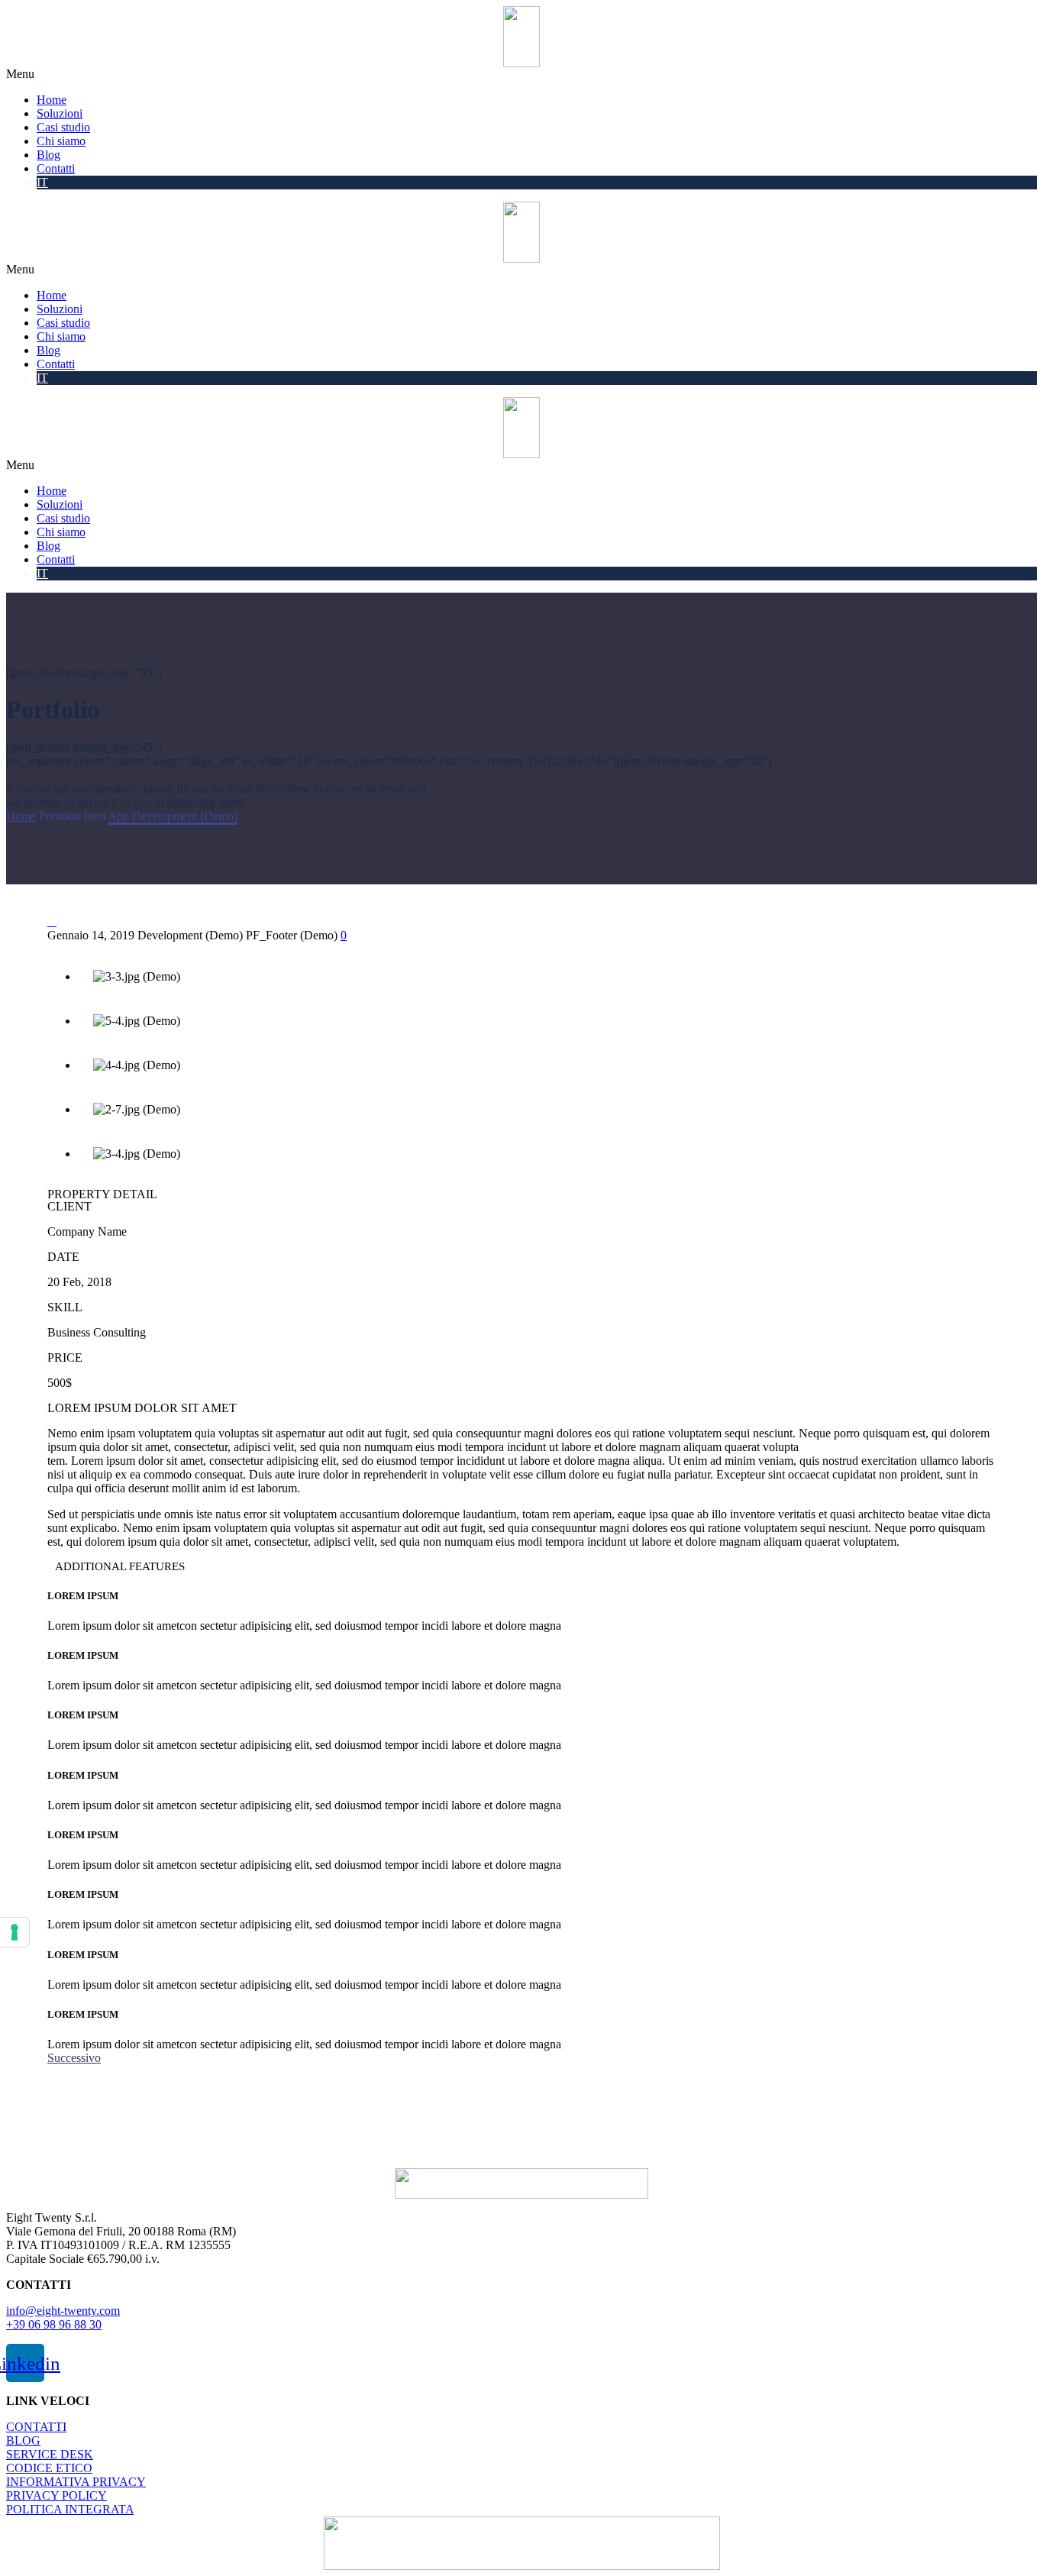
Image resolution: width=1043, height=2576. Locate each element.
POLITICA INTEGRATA (70, 2509)
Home (52, 100)
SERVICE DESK (50, 2454)
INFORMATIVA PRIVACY (76, 2482)
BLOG (23, 2440)
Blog (48, 155)
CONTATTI (36, 2427)
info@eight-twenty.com (63, 2311)
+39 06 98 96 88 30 (54, 2324)
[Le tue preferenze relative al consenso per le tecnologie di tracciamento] (15, 1932)
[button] (521, 74)
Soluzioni (60, 113)
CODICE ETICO (49, 2468)
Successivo (74, 2058)
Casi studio (63, 127)
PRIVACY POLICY (57, 2495)
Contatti (56, 168)
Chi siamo (61, 141)
